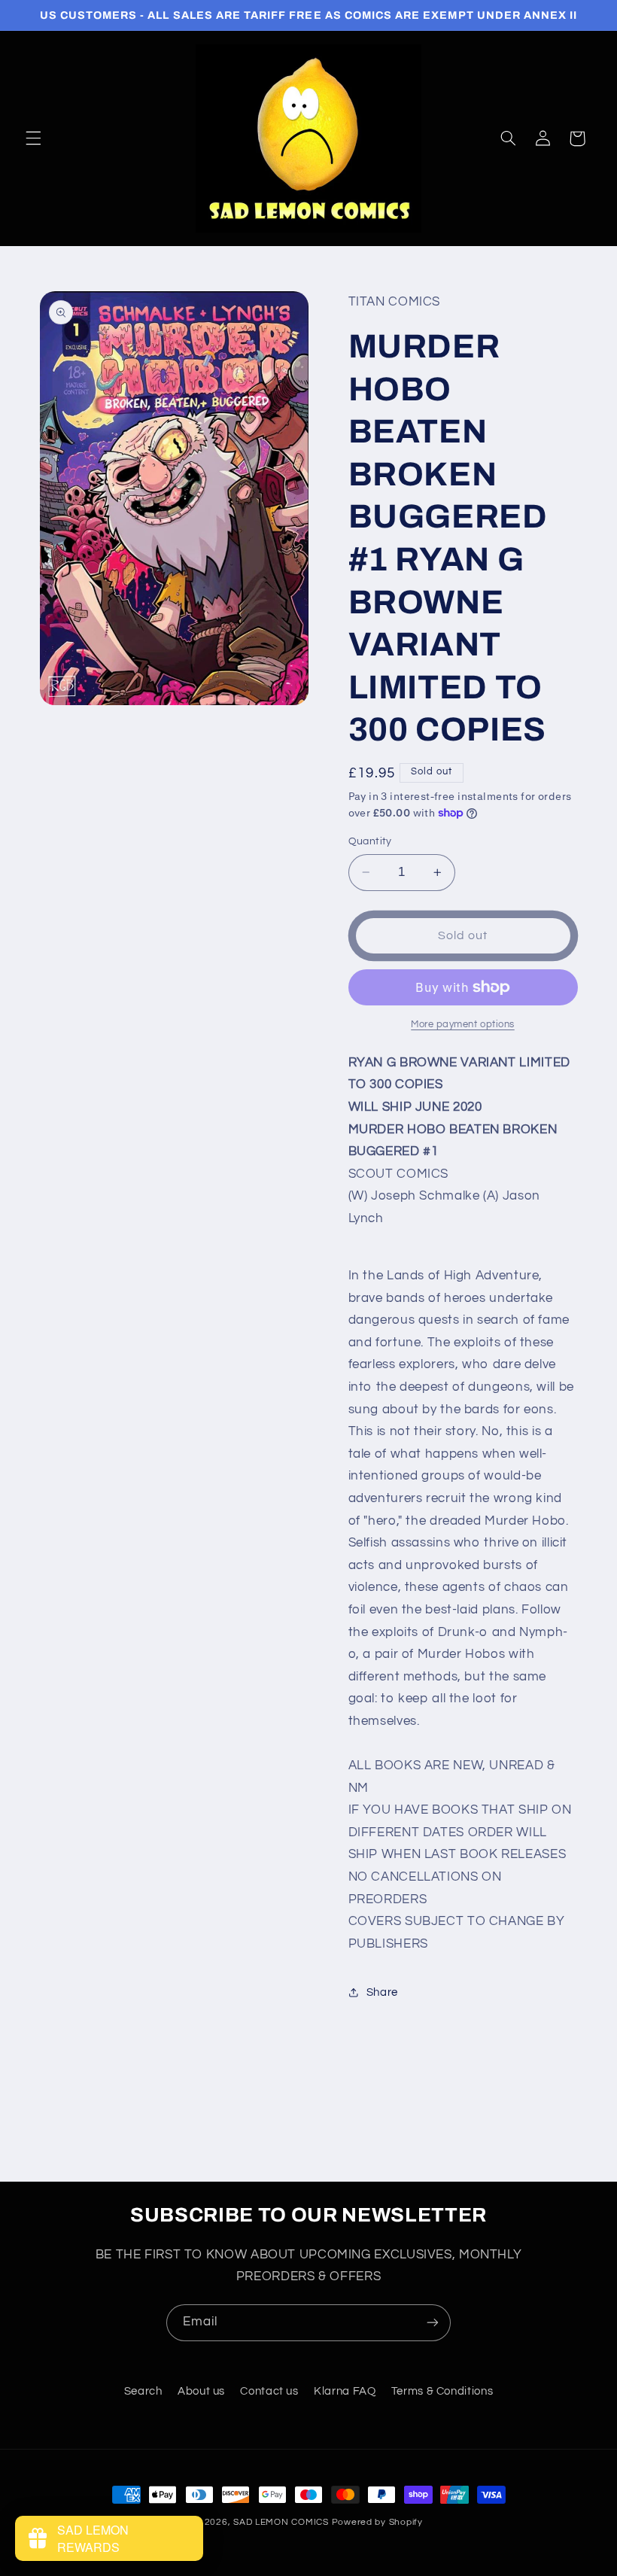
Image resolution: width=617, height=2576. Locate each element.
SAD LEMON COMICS (281, 2522)
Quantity (370, 841)
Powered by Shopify (377, 2522)
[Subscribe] (433, 2323)
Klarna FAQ (345, 2391)
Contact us (269, 2391)
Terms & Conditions (442, 2391)
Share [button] (382, 1992)
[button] (33, 138)
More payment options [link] (463, 1025)
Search (143, 2391)
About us (201, 2391)
